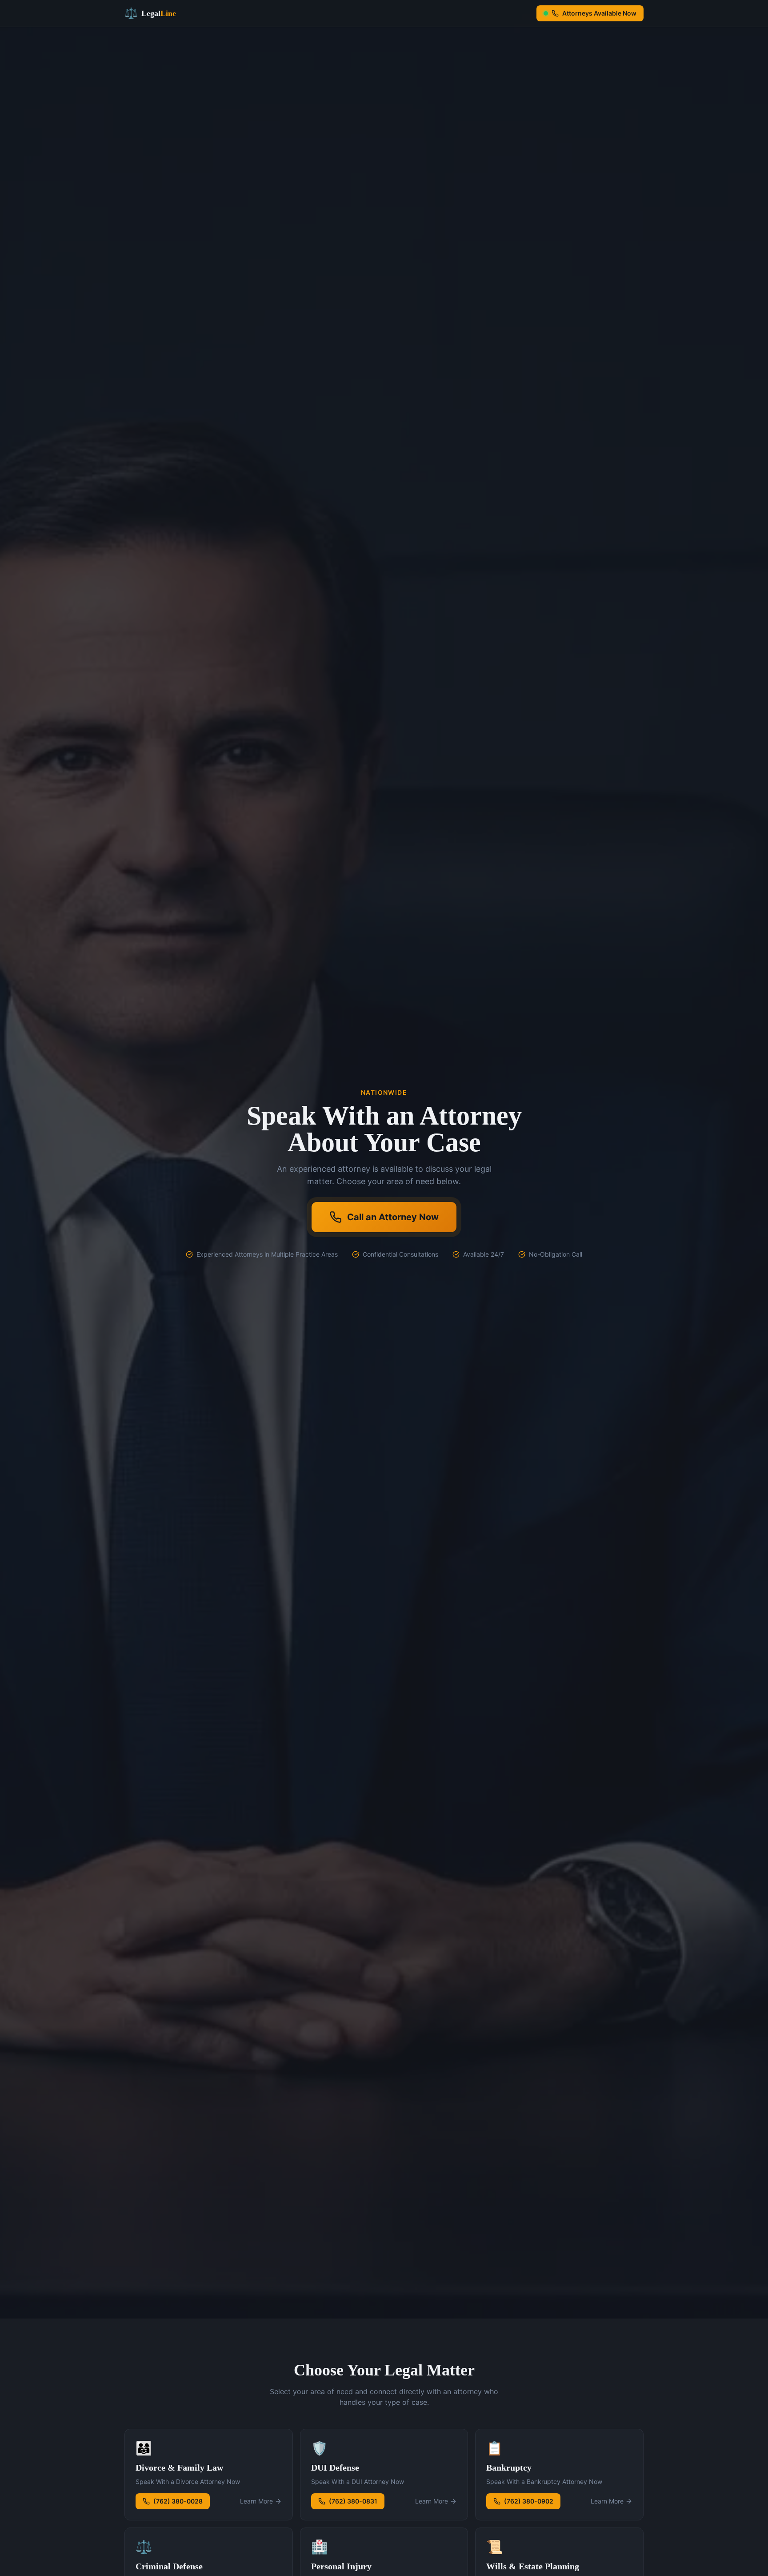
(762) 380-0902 (529, 2501)
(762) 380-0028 (178, 2501)
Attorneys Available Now (599, 13)
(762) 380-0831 (353, 2501)
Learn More (256, 2501)
